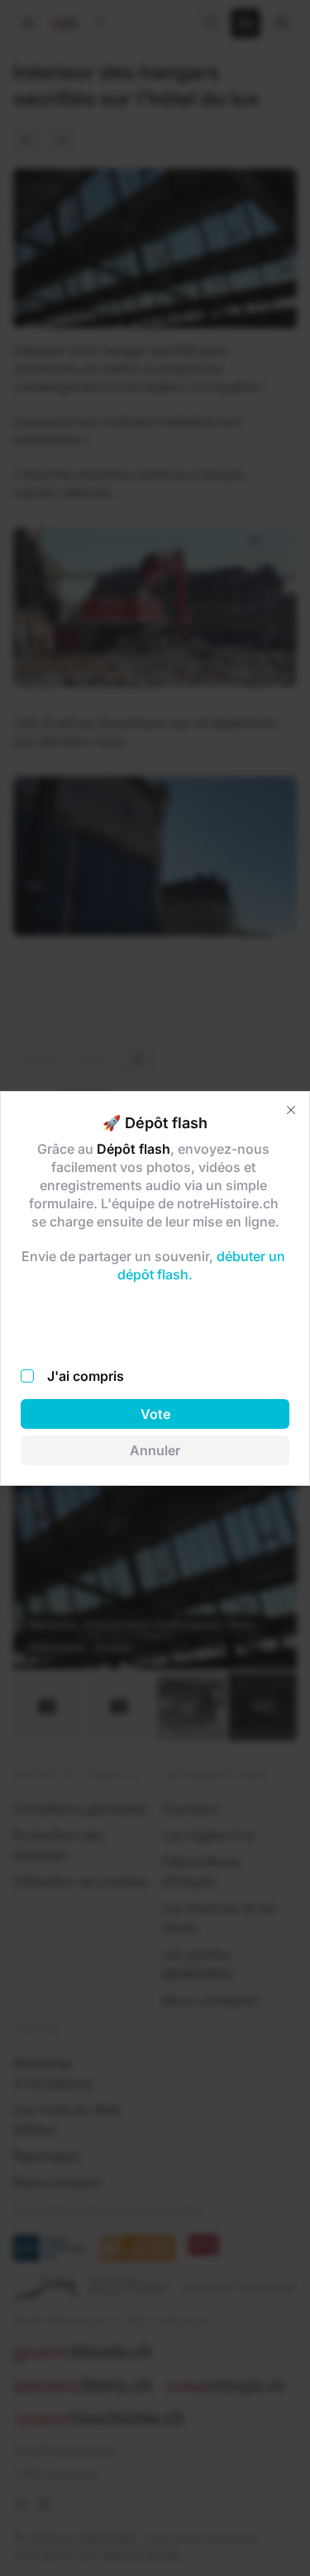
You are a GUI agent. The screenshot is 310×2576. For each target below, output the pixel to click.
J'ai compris (86, 1376)
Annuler (155, 1450)
